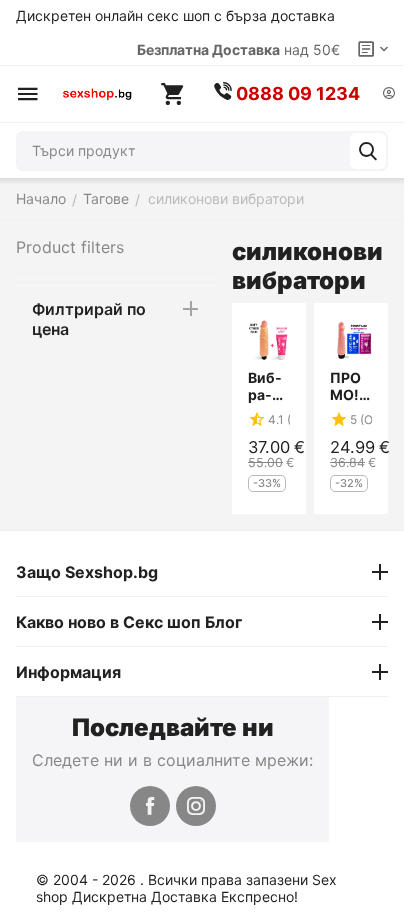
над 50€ (238, 49)
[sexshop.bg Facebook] (150, 806)
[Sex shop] (97, 94)
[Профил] (389, 94)
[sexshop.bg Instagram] (196, 806)
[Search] (368, 151)
